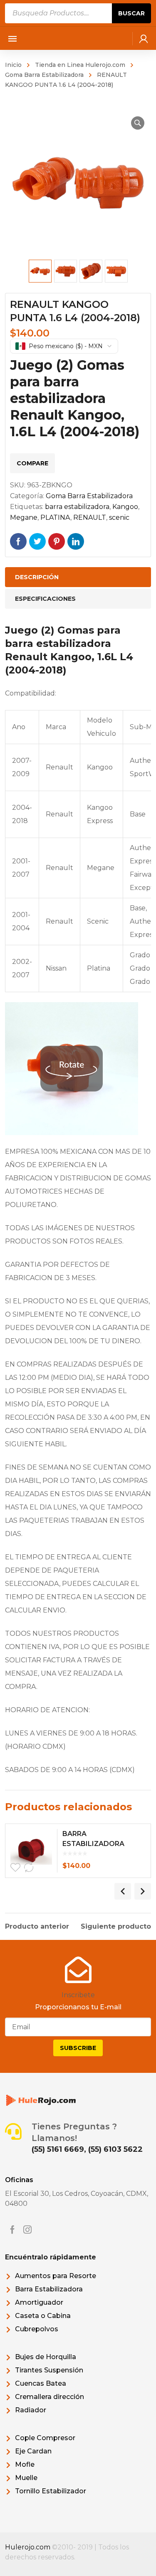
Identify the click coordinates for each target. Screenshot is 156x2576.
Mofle (25, 2464)
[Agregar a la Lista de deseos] (15, 1868)
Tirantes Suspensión (49, 2370)
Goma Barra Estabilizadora (89, 496)
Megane (24, 517)
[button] (138, 123)
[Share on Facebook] (18, 541)
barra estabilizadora (77, 507)
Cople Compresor (45, 2438)
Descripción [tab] (37, 577)
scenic (119, 517)
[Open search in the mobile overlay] (78, 13)
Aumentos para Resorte (56, 2276)
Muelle (26, 2478)
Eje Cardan (33, 2451)
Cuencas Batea (41, 2383)
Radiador (31, 2410)
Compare (32, 463)
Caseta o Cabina (43, 2316)
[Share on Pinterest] (57, 541)
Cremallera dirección (50, 2397)
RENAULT (90, 517)
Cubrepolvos (37, 2329)
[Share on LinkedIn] (76, 541)
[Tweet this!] (37, 541)
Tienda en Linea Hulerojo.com (80, 65)
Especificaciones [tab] (45, 599)
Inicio (13, 65)
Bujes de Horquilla (46, 2357)
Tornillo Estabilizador (51, 2491)
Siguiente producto (116, 1927)
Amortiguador (39, 2302)
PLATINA (55, 517)
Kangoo (125, 507)
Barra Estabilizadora (49, 2289)
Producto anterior (37, 1927)
